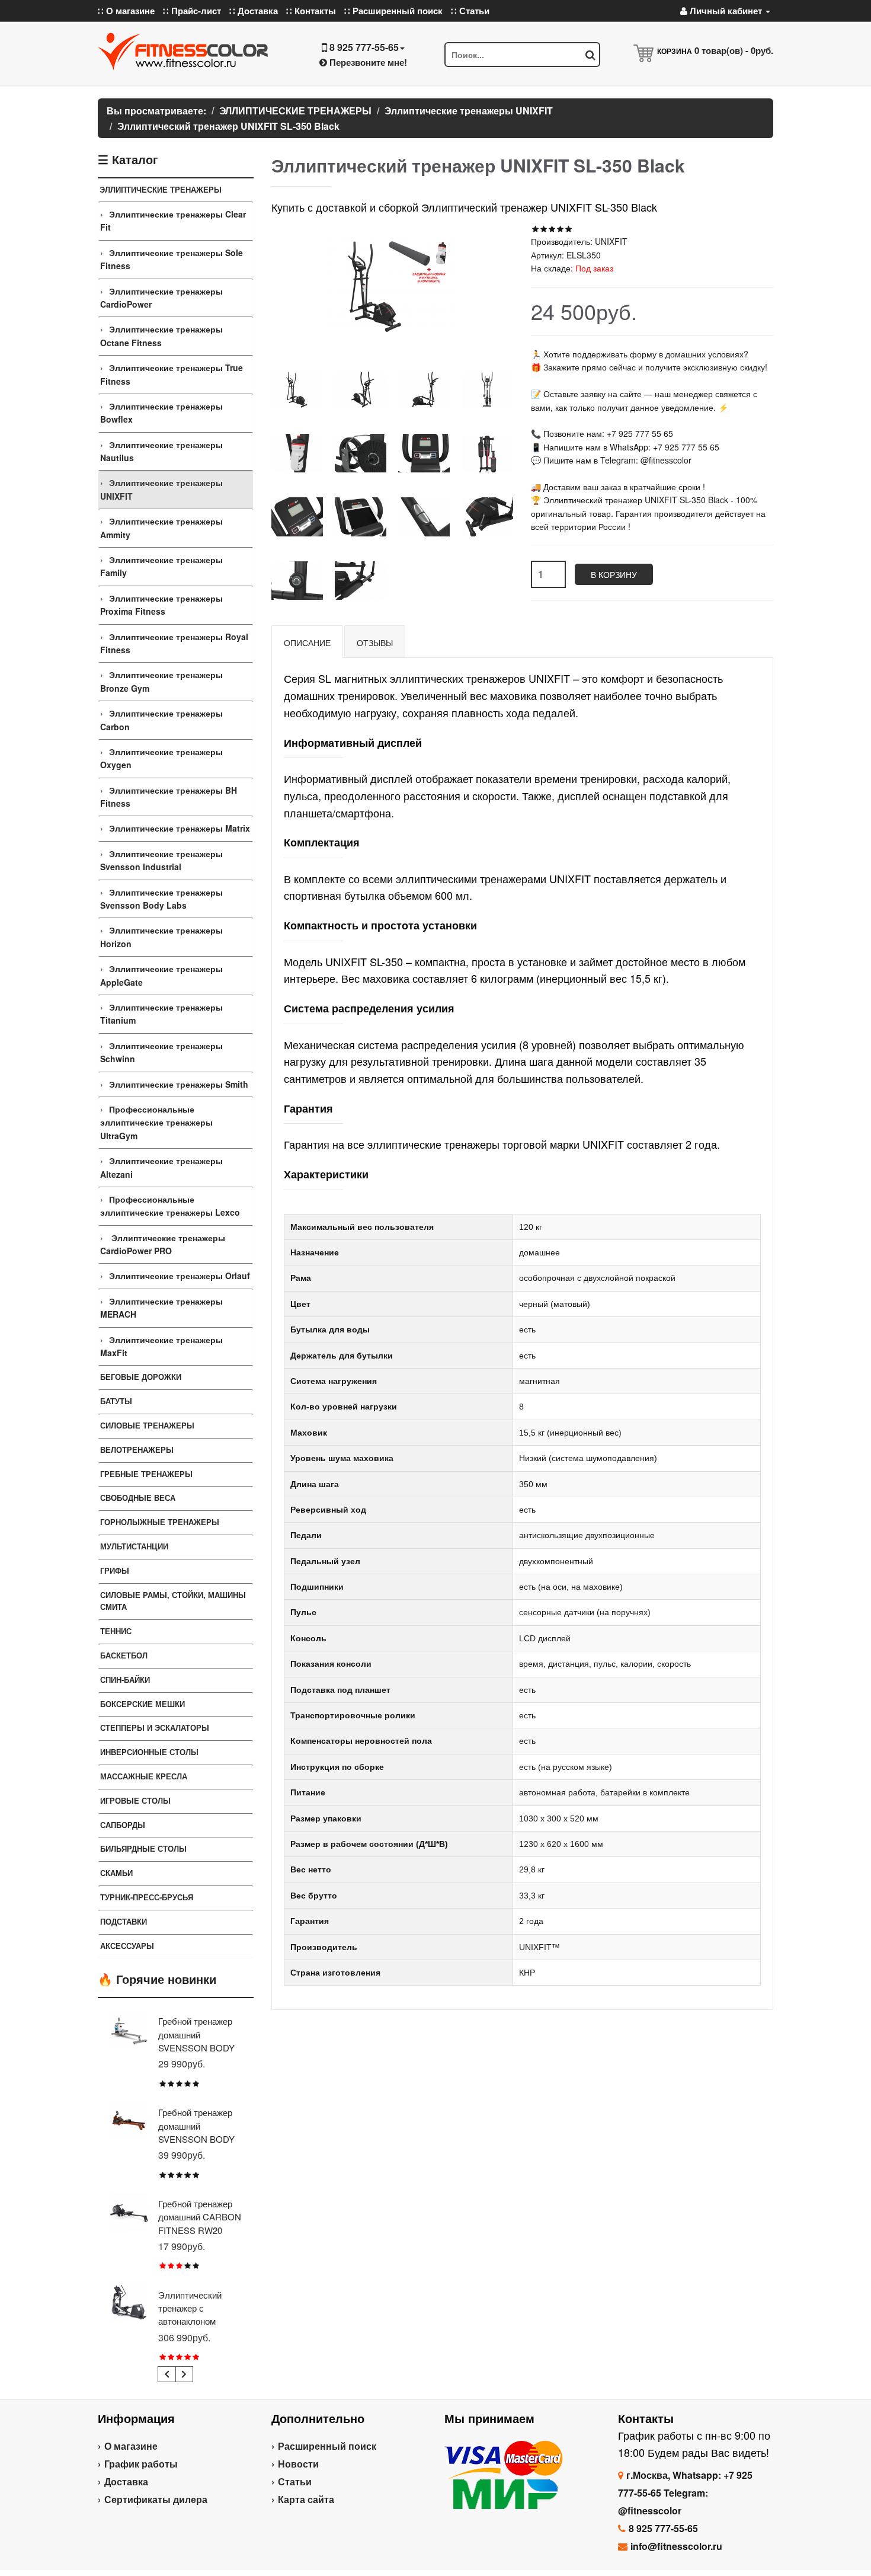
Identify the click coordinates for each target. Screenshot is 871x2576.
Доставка (126, 2481)
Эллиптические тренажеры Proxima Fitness (161, 605)
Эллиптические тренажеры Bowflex (161, 413)
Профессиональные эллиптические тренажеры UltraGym (156, 1122)
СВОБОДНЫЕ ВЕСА (138, 1498)
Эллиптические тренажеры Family (161, 566)
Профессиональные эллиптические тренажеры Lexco (170, 1206)
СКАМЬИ (116, 1873)
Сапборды (123, 1825)
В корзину (614, 574)
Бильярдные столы (143, 1848)
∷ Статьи (470, 11)
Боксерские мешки (143, 1704)
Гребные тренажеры (146, 1474)
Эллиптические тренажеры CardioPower (161, 298)
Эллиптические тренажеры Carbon (161, 720)
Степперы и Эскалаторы (155, 1728)
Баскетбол (124, 1655)
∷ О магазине (126, 11)
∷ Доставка (254, 11)
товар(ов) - (734, 50)
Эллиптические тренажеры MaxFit (161, 1346)
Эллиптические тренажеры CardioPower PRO (163, 1244)
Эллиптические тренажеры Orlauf (180, 1276)
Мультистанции (134, 1546)
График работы (141, 2464)
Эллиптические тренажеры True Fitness (172, 374)
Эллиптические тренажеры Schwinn (161, 1052)
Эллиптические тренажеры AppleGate (161, 975)
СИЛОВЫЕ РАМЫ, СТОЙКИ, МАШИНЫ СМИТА (173, 1601)
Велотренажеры (137, 1450)
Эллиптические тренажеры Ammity (161, 528)
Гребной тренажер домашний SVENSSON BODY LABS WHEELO (196, 2041)
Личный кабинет (726, 11)
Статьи (295, 2481)
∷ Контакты (311, 11)
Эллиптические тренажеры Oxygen (161, 758)
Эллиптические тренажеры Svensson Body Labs (161, 899)
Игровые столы (135, 1800)
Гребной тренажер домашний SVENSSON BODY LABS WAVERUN (196, 2132)
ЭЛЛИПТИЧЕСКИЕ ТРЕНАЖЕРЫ (161, 189)
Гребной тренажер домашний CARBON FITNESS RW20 (200, 2217)
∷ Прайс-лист (192, 11)
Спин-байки (125, 1679)
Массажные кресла (144, 1776)
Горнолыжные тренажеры (160, 1522)
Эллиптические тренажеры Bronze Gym (161, 681)
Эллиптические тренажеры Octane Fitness (161, 335)
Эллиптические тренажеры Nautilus (161, 451)
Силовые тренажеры (147, 1425)
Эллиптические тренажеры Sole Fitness (172, 259)
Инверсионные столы (149, 1752)
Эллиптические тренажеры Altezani (161, 1167)
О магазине (131, 2446)
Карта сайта (306, 2499)
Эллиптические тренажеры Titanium (161, 1014)
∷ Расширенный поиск (393, 11)
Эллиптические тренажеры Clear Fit (173, 220)
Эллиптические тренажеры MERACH (161, 1308)
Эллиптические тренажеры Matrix (180, 828)
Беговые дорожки (141, 1377)
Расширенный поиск (327, 2446)
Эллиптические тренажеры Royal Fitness (174, 643)
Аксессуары (127, 1946)
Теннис (116, 1631)
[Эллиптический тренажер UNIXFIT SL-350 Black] (297, 390)
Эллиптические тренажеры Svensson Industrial (161, 860)
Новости (298, 2464)
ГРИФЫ (115, 1570)
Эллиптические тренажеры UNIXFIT (161, 489)
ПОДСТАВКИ (124, 1921)
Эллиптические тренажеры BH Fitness (169, 797)
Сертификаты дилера (156, 2499)
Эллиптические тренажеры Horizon (161, 937)
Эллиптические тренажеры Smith (179, 1084)
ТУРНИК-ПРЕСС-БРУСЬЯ (147, 1897)
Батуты (116, 1401)
